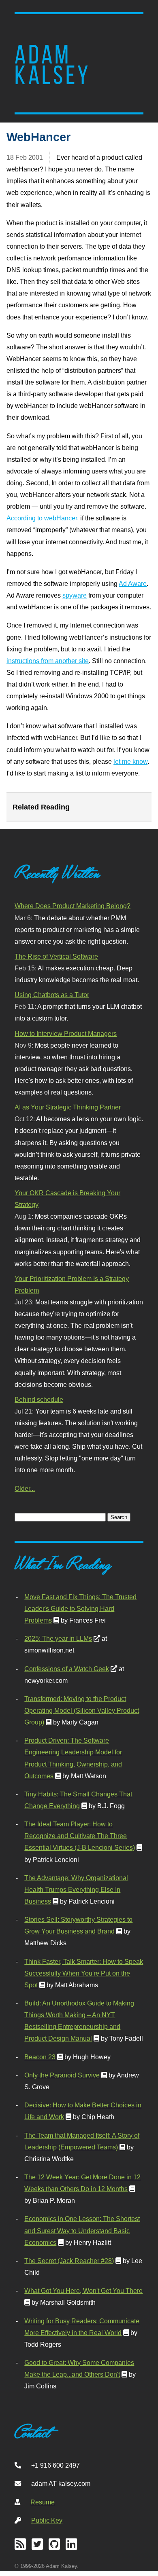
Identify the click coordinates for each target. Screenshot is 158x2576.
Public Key (47, 2520)
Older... (25, 1488)
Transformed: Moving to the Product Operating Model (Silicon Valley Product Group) (82, 1710)
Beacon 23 (40, 2057)
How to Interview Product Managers (66, 1033)
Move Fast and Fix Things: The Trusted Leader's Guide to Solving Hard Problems (80, 1608)
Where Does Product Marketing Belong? (73, 906)
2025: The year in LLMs (58, 1638)
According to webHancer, (43, 518)
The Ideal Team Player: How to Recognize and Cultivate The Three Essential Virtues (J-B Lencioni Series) (80, 1836)
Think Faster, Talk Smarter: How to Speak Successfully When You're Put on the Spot (84, 1973)
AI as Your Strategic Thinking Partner (68, 1107)
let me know (130, 761)
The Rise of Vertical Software (56, 956)
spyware (75, 595)
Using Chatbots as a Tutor (52, 995)
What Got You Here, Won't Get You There (83, 2291)
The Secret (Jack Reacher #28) (69, 2261)
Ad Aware (133, 583)
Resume (43, 2502)
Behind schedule (39, 1399)
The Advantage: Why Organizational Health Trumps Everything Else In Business (76, 1889)
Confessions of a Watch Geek (67, 1669)
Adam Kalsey (53, 65)
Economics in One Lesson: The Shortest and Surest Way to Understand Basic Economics (82, 2230)
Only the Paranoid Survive (62, 2075)
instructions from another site (48, 661)
